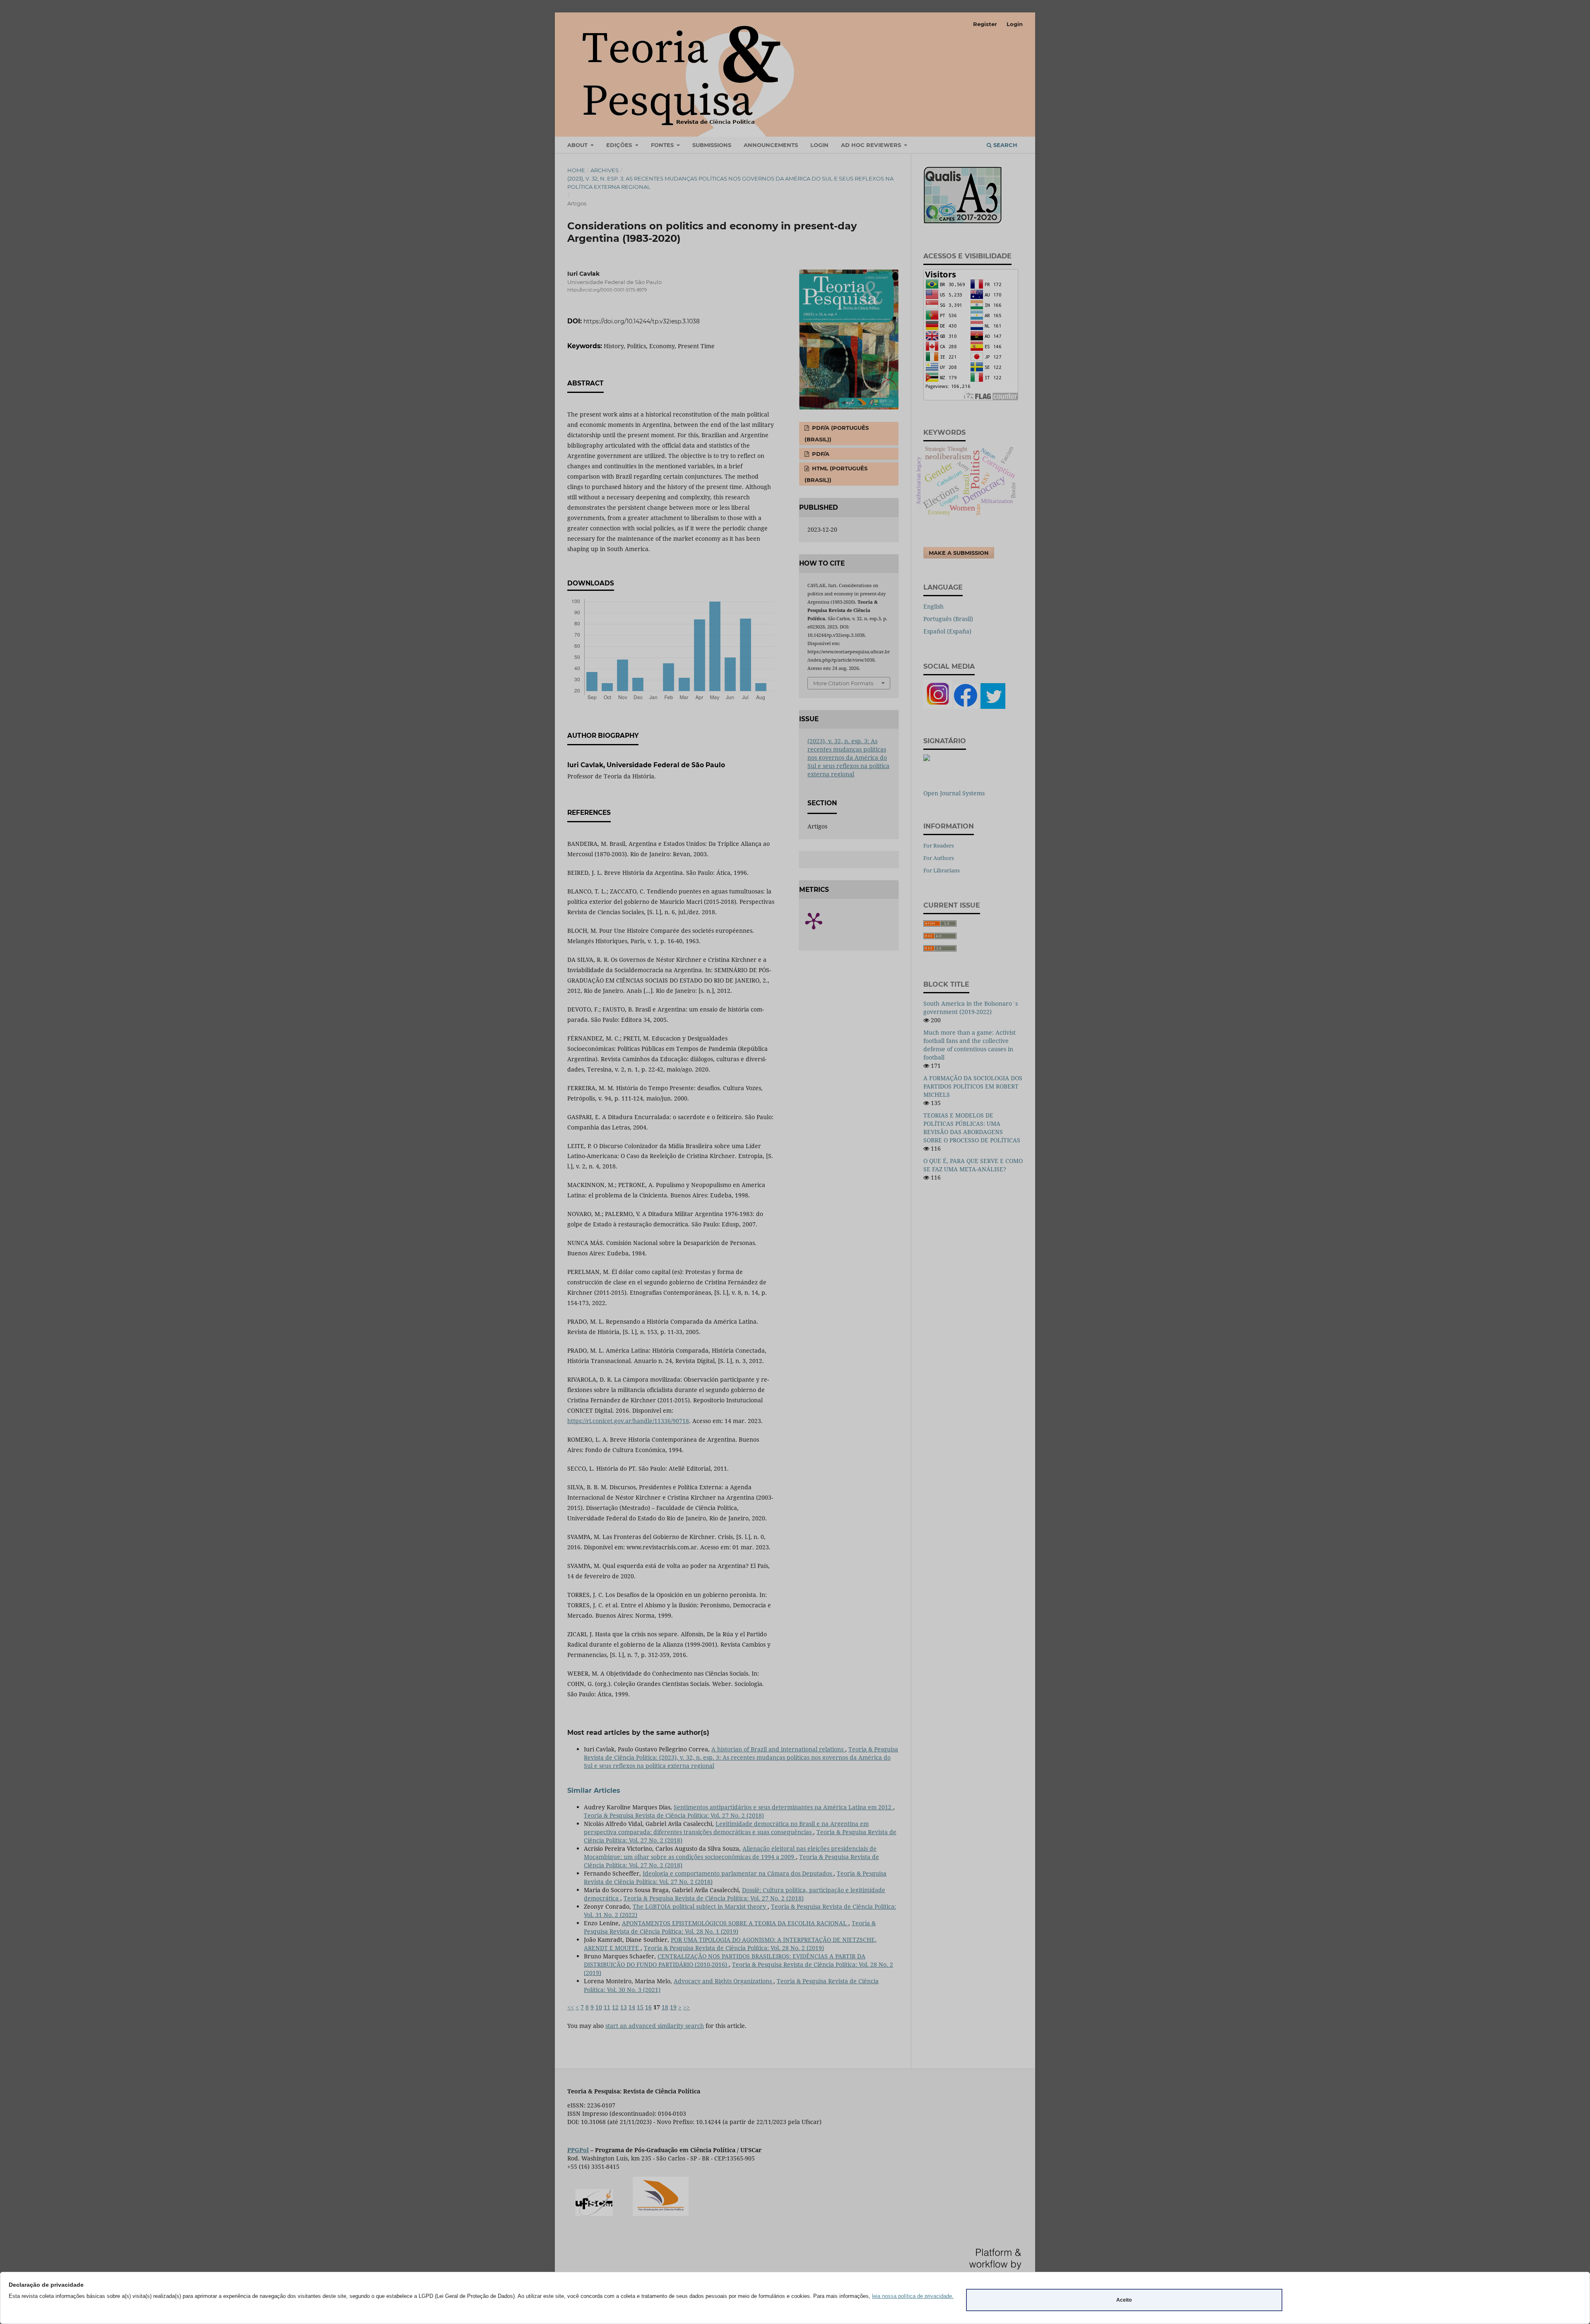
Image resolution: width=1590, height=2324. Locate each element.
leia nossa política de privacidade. (913, 2296)
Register (985, 24)
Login (1015, 24)
